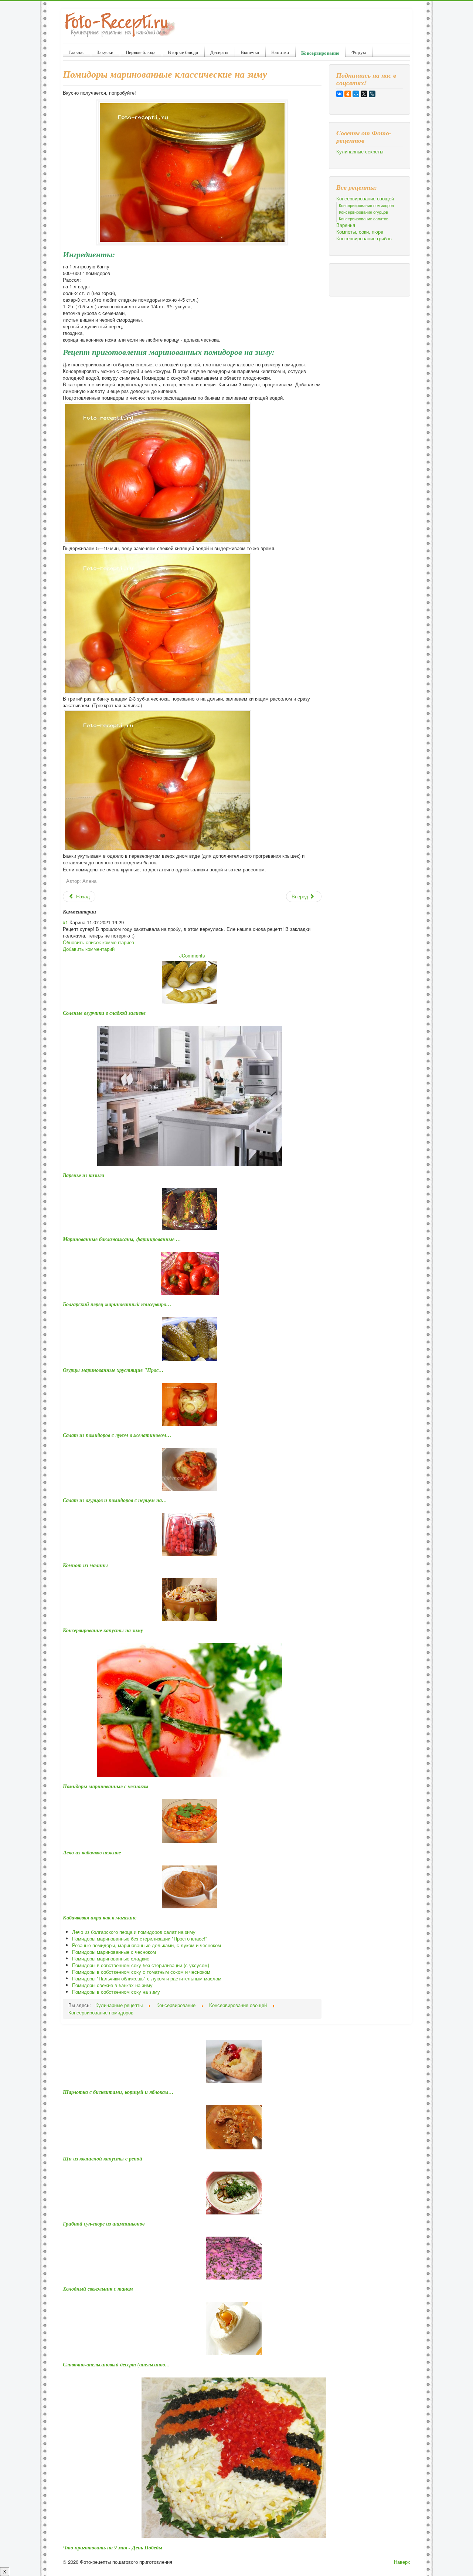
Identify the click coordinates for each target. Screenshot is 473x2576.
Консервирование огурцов (363, 212)
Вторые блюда (183, 52)
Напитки (280, 52)
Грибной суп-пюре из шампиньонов (104, 2224)
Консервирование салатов (364, 218)
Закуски (105, 52)
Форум (359, 52)
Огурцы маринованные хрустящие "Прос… (113, 1370)
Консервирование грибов (364, 238)
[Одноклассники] (348, 94)
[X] (364, 94)
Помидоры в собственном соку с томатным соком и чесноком (141, 1972)
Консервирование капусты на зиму (103, 1630)
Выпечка (250, 52)
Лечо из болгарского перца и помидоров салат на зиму (134, 1932)
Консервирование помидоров (366, 205)
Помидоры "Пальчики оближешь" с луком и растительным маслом (147, 1978)
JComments (192, 955)
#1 (65, 922)
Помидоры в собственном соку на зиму (116, 1992)
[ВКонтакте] (340, 94)
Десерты (219, 52)
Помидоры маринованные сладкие (111, 1958)
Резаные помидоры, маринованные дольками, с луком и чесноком (147, 1945)
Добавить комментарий (89, 949)
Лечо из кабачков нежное (92, 1853)
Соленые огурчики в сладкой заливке (104, 1013)
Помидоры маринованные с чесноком (106, 1786)
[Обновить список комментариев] (98, 912)
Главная (76, 52)
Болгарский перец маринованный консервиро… (117, 1304)
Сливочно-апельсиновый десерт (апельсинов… (116, 2365)
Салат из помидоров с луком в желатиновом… (117, 1435)
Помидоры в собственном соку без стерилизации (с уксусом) (141, 1965)
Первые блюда (141, 52)
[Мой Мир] (356, 94)
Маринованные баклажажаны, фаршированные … (122, 1239)
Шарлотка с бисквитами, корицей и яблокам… (118, 2092)
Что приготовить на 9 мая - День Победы (113, 2548)
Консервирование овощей (365, 199)
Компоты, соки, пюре (360, 232)
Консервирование (320, 53)
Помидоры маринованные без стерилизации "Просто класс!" (140, 1938)
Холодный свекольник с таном (98, 2289)
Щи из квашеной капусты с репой (103, 2159)
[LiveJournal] (372, 94)
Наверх (402, 2562)
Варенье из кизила (84, 1175)
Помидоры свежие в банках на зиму (112, 1985)
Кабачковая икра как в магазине (100, 1918)
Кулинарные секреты (360, 152)
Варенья (346, 225)
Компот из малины (85, 1565)
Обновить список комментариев (98, 942)
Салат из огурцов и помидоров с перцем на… (115, 1500)
